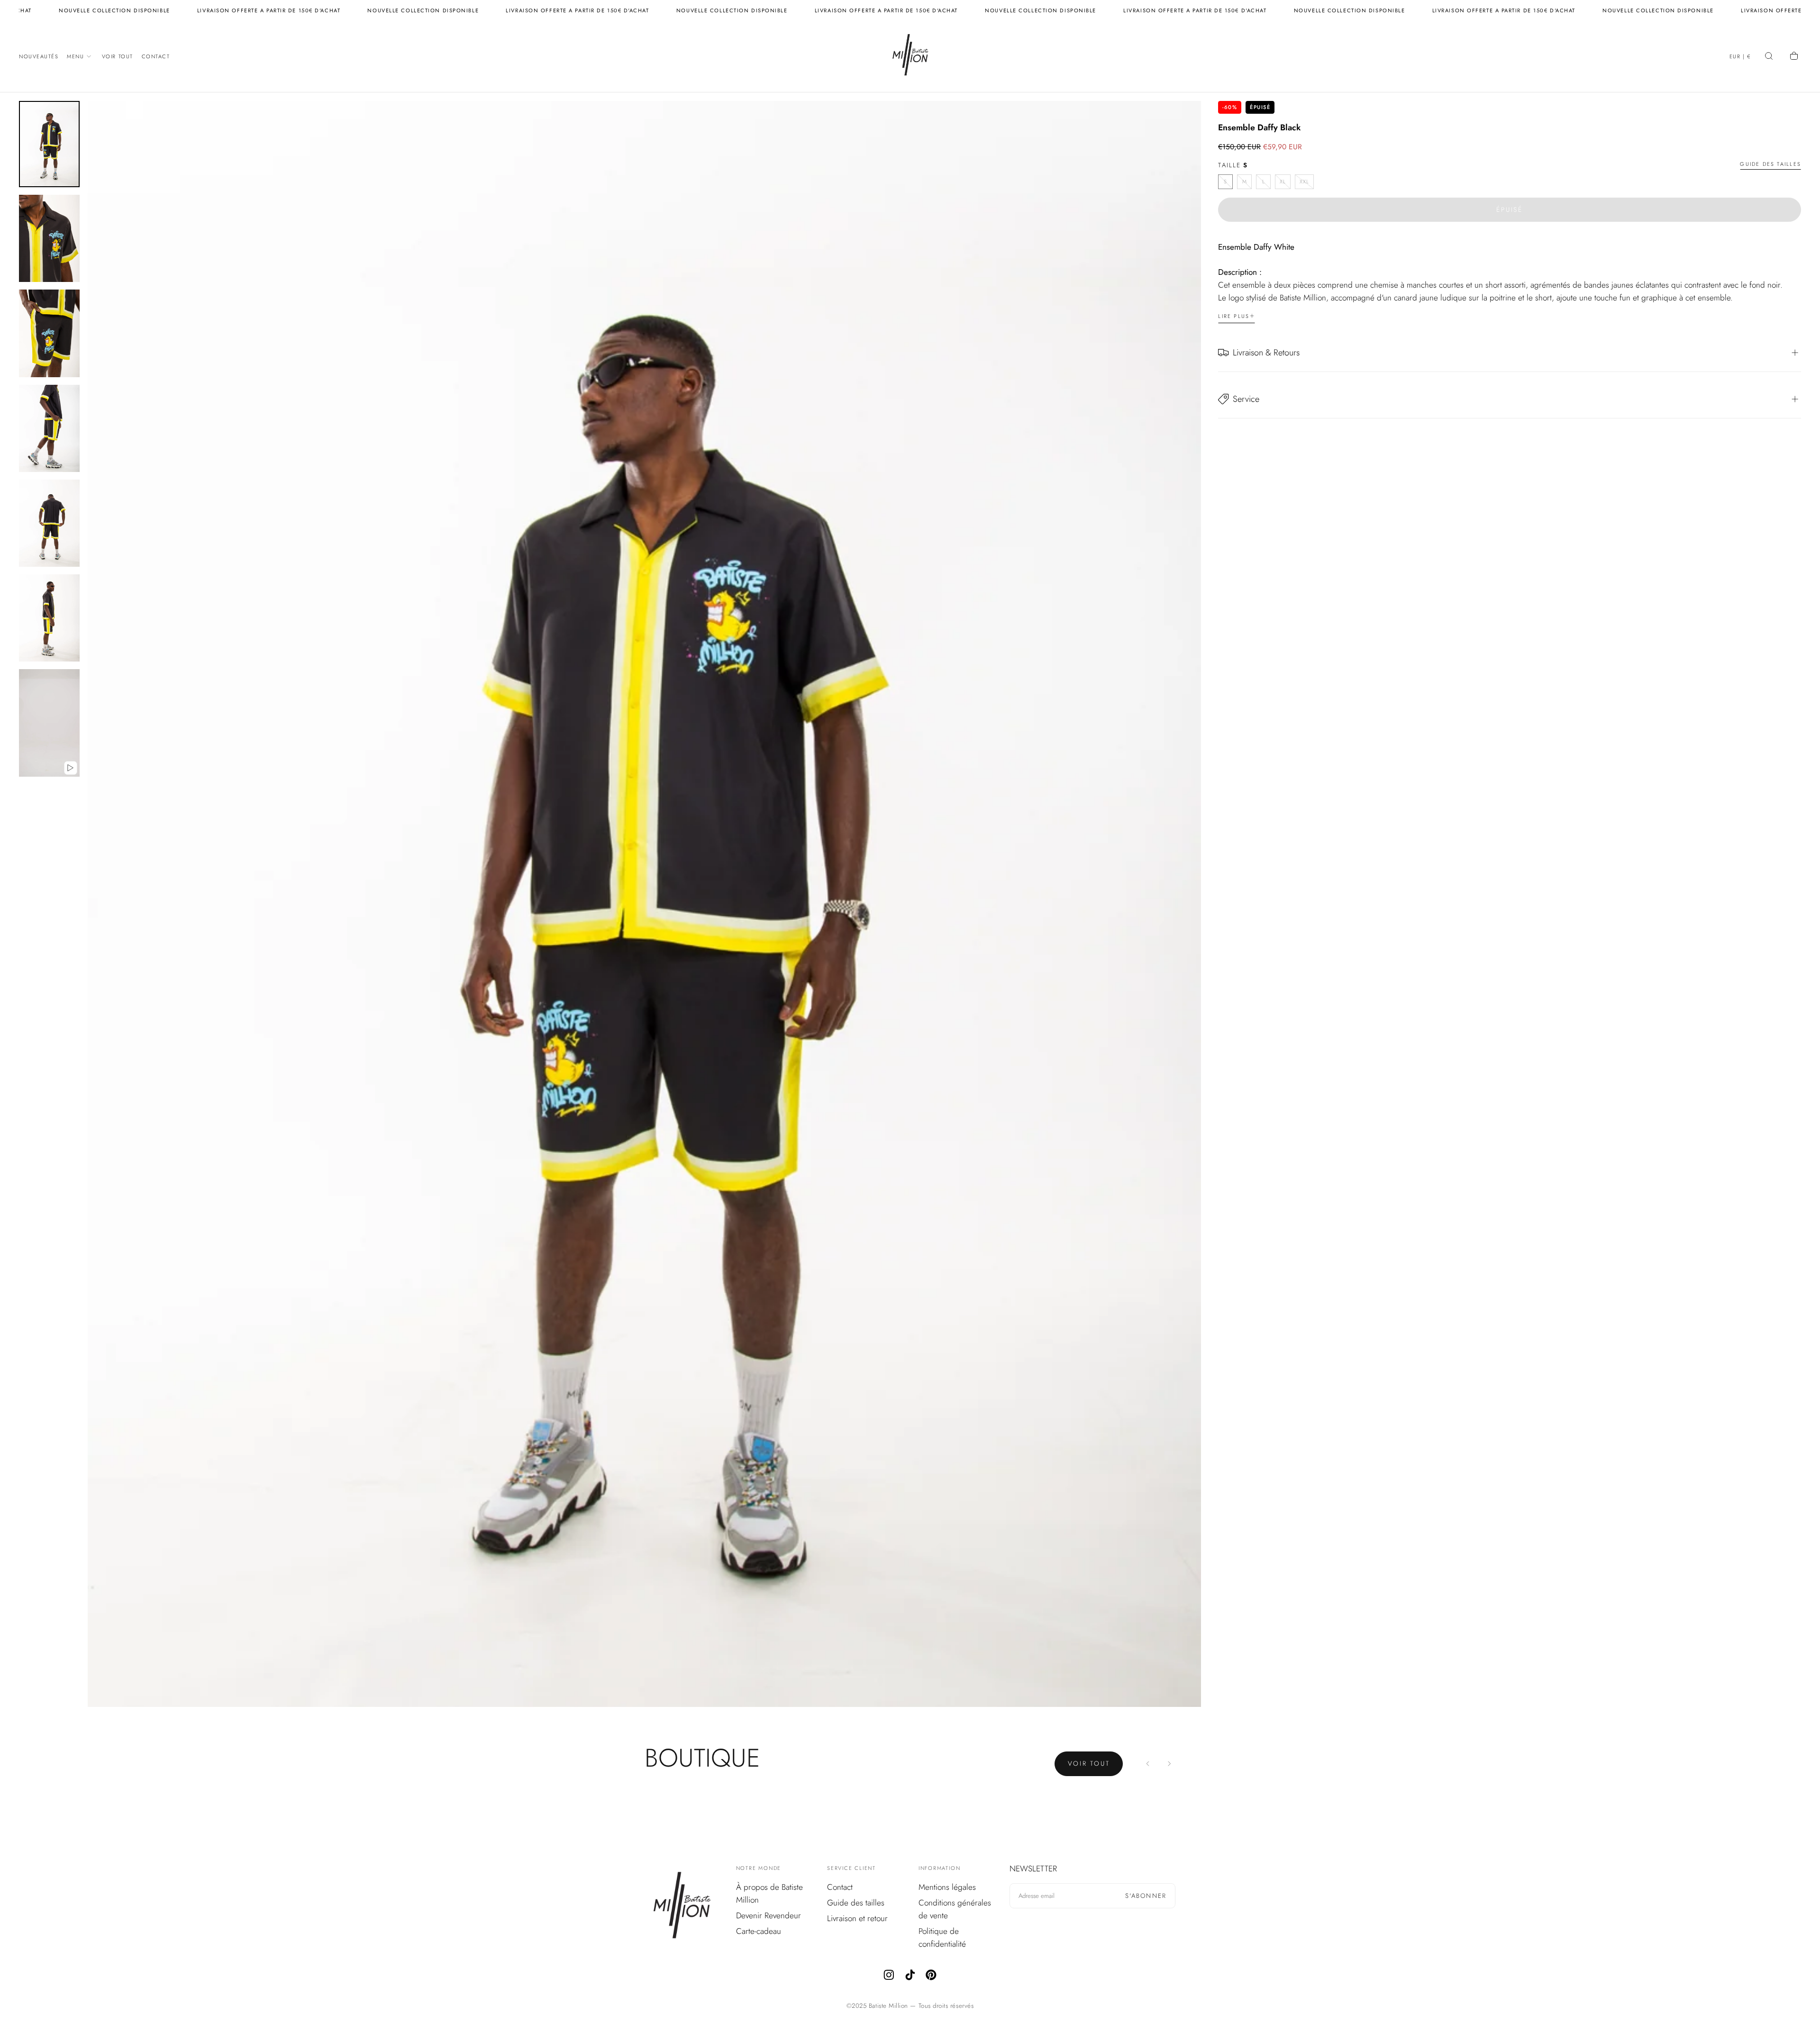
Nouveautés (39, 56)
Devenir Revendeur (769, 1915)
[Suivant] (1169, 1764)
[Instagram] (889, 1975)
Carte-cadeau (759, 1931)
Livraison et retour (857, 1918)
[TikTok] (910, 1975)
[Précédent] (1148, 1764)
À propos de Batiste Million (769, 1893)
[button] (1740, 57)
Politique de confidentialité (942, 1937)
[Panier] (1795, 57)
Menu (75, 56)
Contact (156, 56)
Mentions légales (947, 1887)
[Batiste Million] (682, 1907)
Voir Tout (118, 56)
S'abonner (1146, 1896)
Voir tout (1089, 1763)
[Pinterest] (931, 1975)
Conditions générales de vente (955, 1909)
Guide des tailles (1770, 164)
